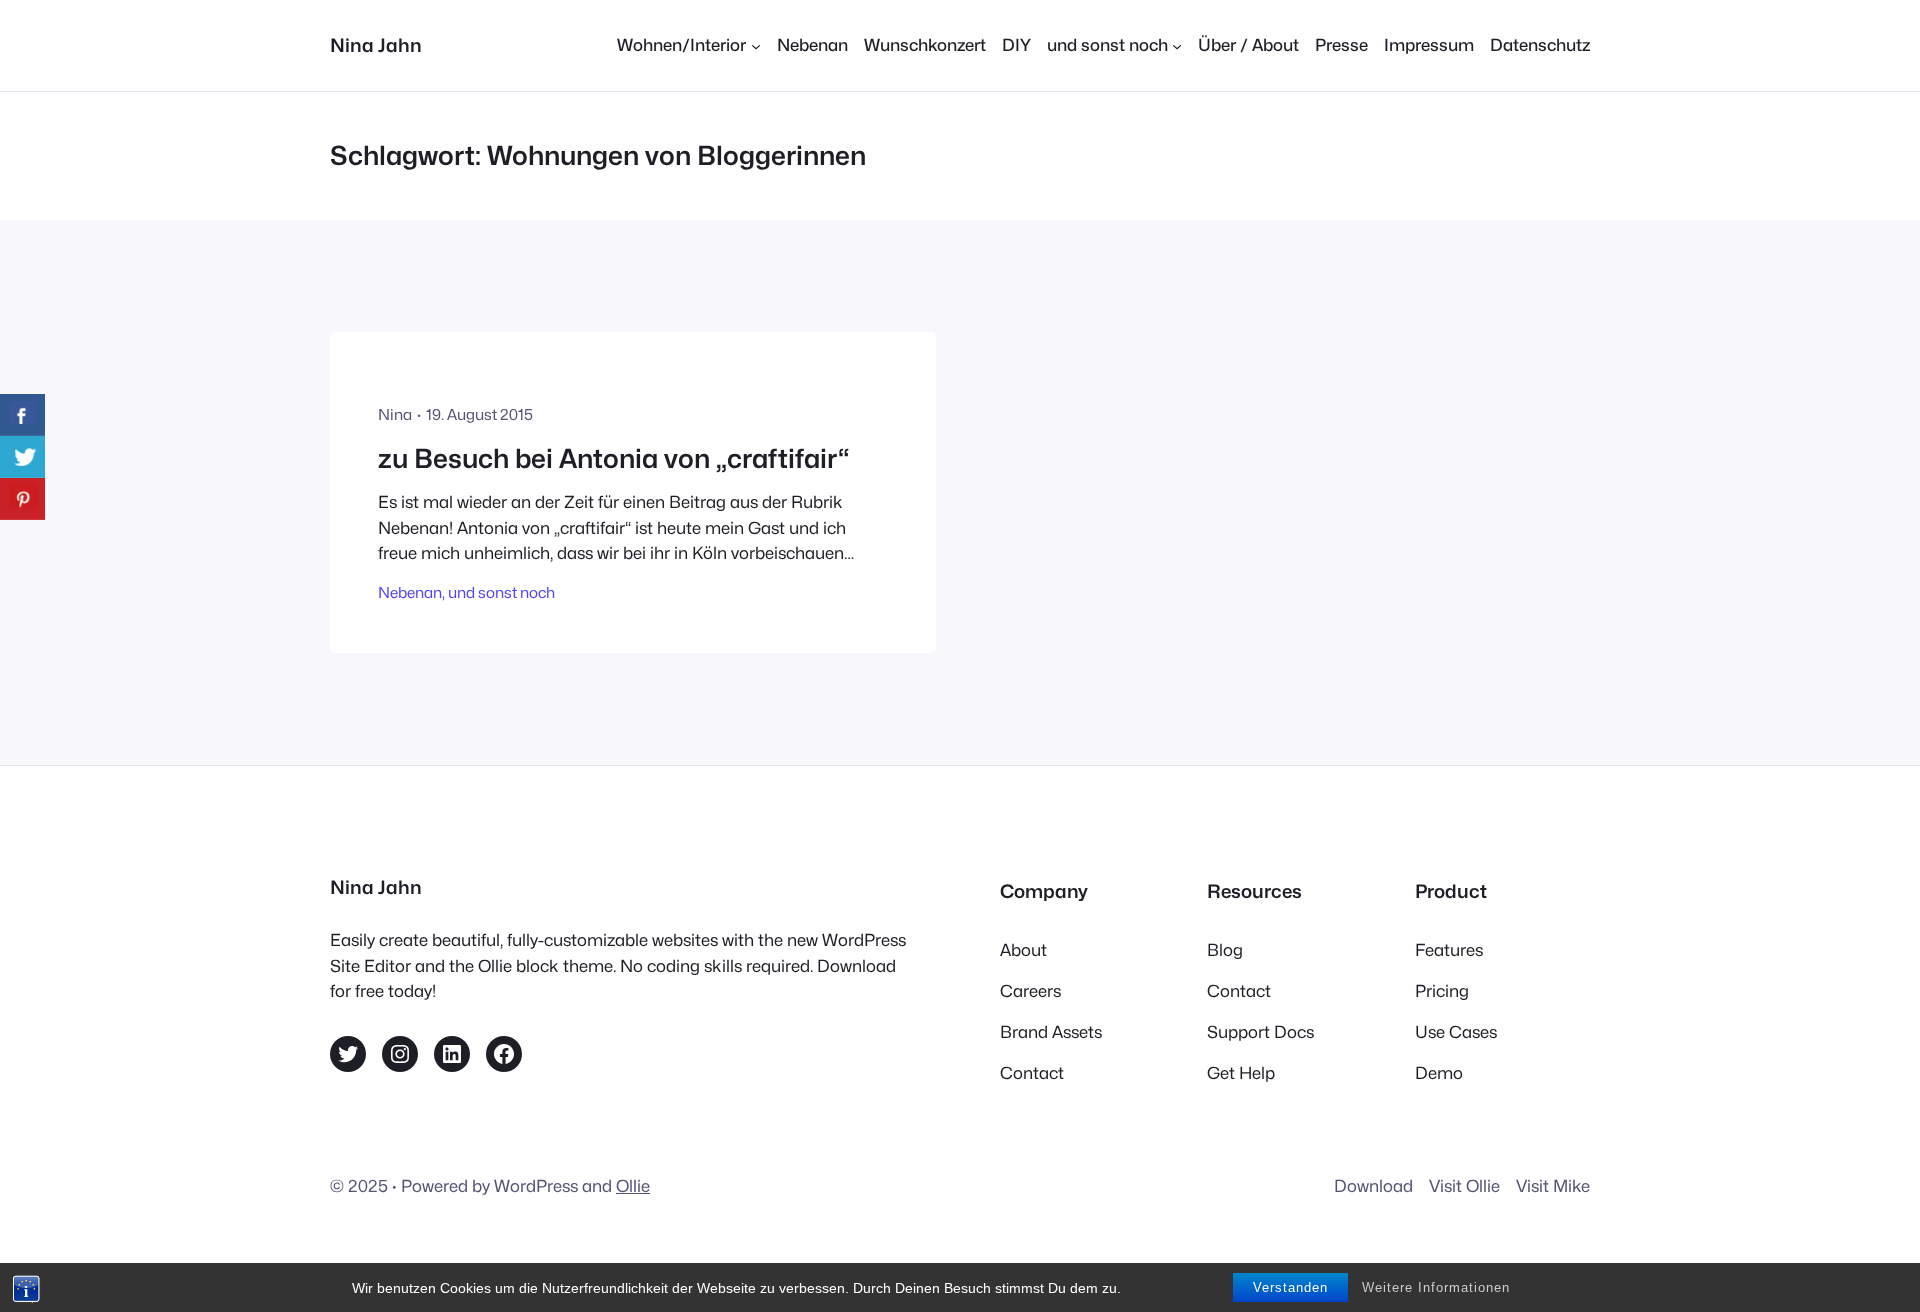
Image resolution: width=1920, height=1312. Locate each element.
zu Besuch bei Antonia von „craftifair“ (613, 458)
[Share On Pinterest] (22, 499)
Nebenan (410, 592)
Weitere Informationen (1436, 1287)
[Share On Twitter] (22, 457)
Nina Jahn (376, 45)
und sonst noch (501, 592)
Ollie (633, 1186)
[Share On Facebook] (22, 415)
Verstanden (1290, 1287)
